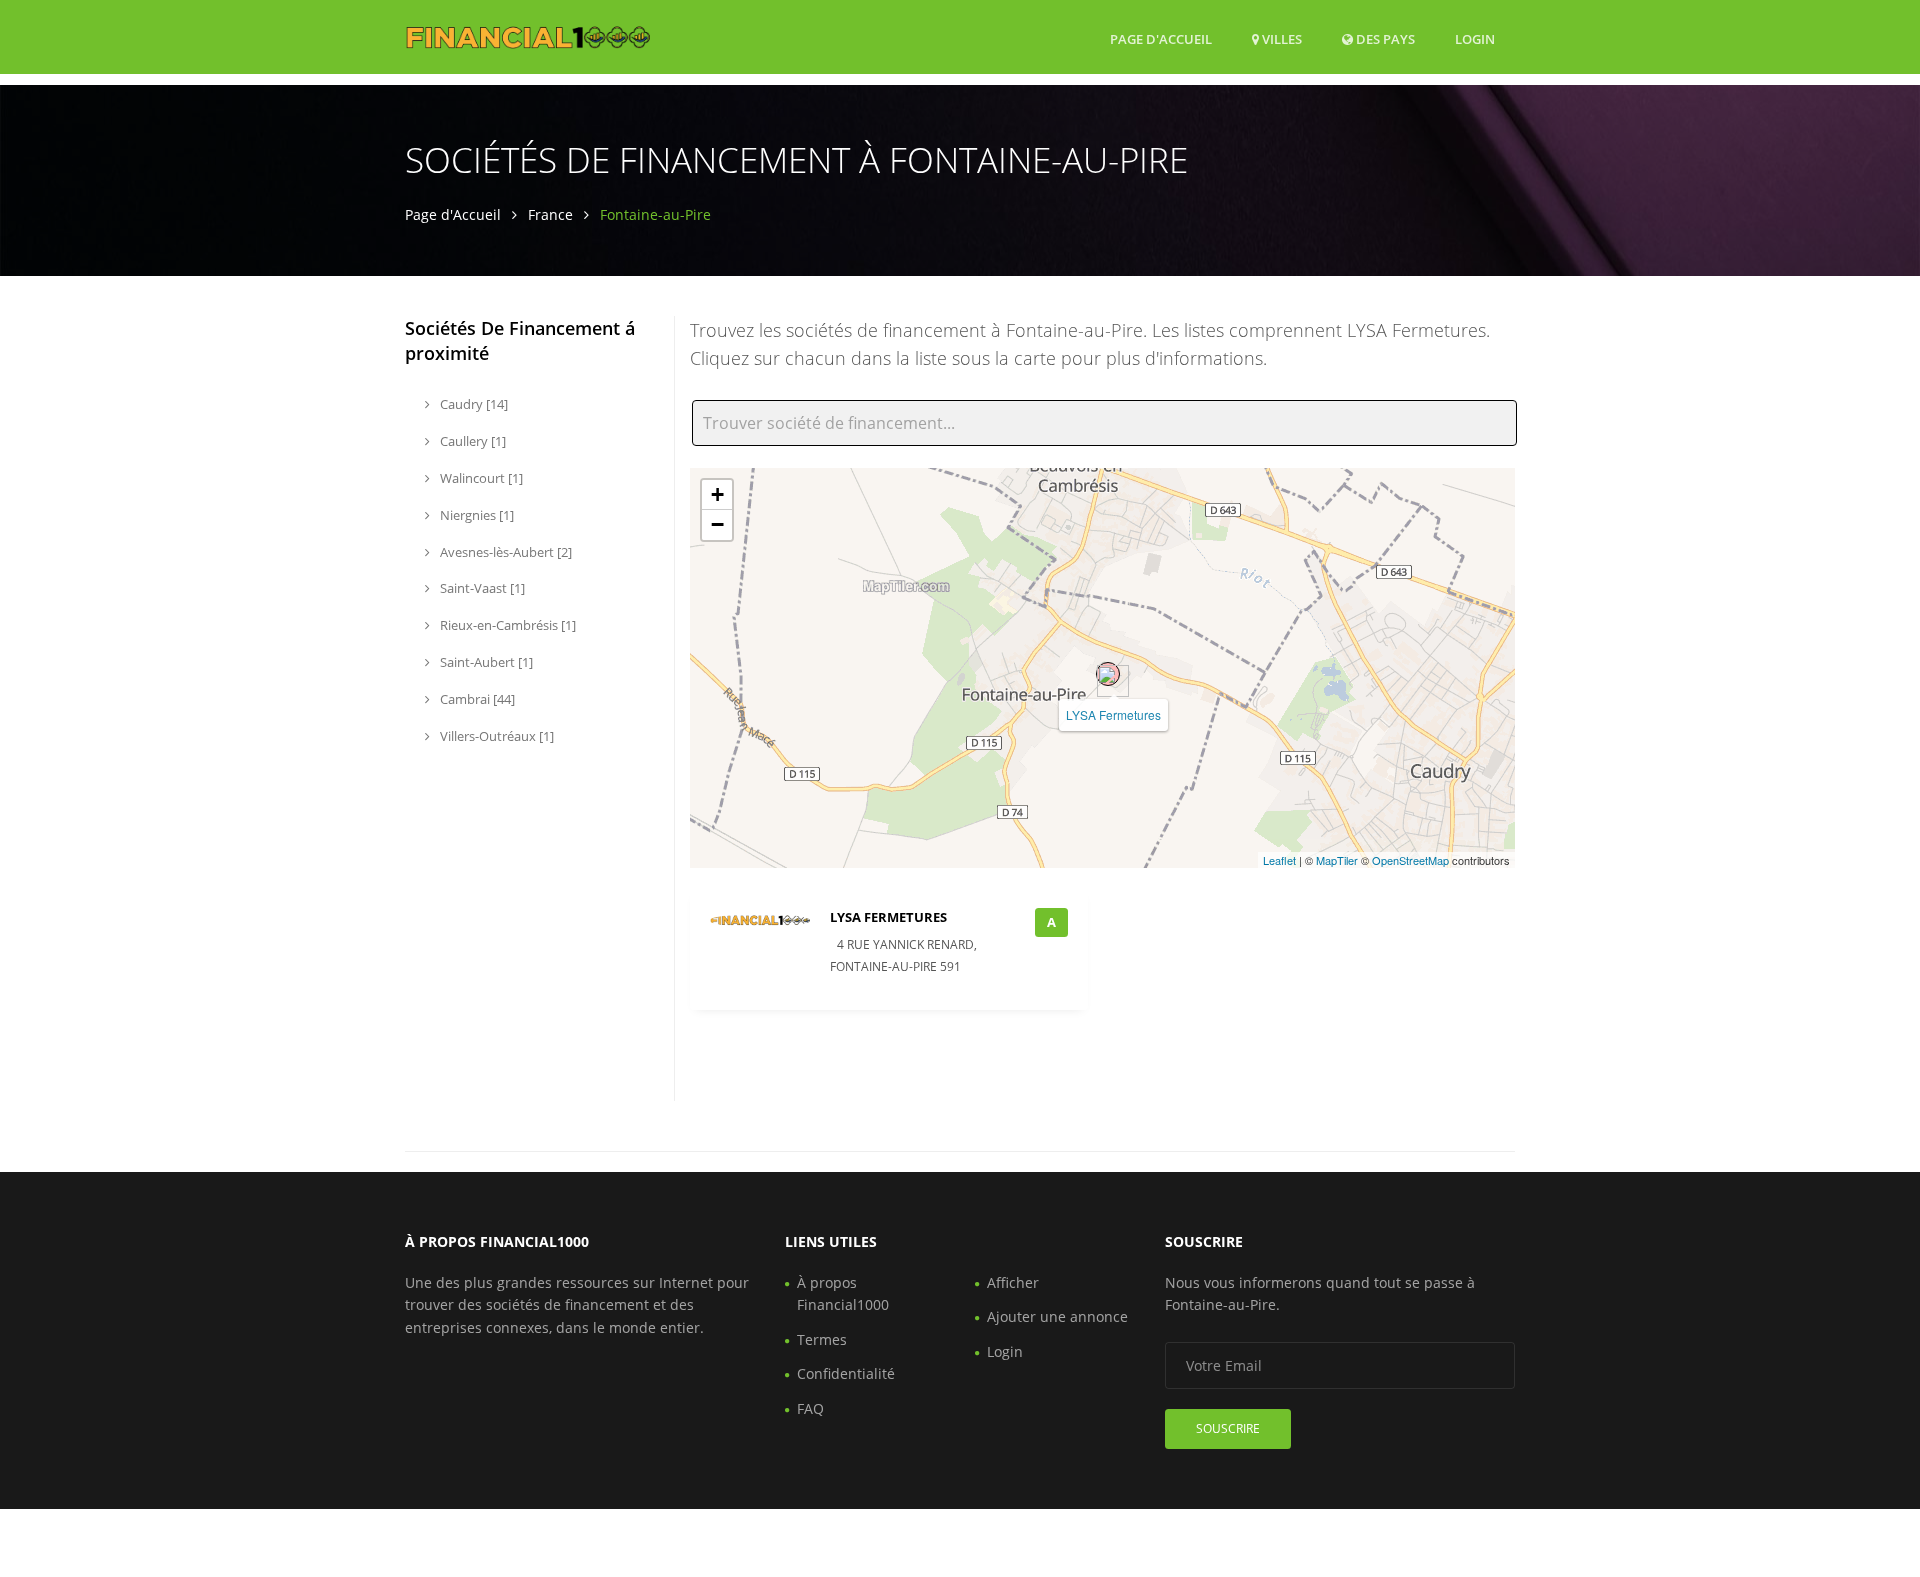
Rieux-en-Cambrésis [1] (506, 625)
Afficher (1013, 1282)
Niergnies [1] (475, 515)
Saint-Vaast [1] (481, 588)
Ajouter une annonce (1057, 1316)
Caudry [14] (472, 404)
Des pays (1384, 38)
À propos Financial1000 (843, 1293)
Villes (1280, 39)
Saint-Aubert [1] (485, 662)
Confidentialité (846, 1373)
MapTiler (1337, 860)
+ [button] (717, 494)
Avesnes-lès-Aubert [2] (504, 552)
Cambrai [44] (476, 699)
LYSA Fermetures (1113, 714)
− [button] (717, 524)
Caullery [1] (471, 441)
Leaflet (1279, 860)
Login (1475, 38)
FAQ (810, 1408)
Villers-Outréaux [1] (495, 736)
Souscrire (1228, 1428)
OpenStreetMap (1410, 860)
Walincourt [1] (480, 478)
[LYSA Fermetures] (1108, 674)
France (550, 214)
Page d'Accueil (1161, 39)
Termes (822, 1339)
